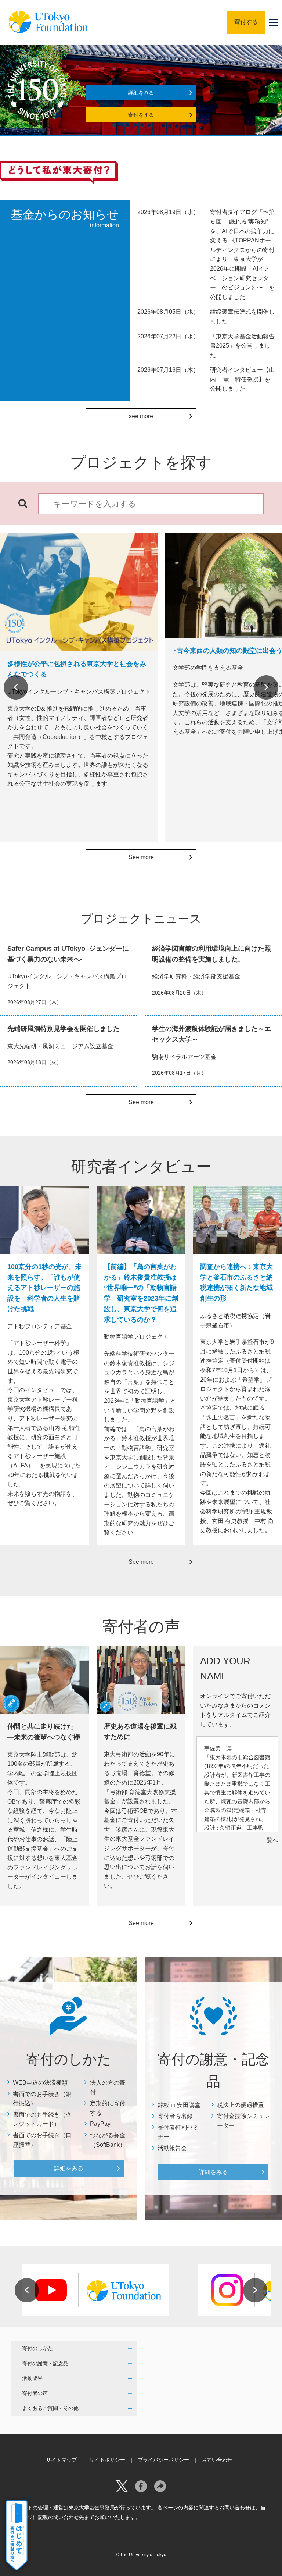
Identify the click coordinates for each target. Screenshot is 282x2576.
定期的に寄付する (108, 2108)
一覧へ (270, 1840)
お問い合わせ (217, 2460)
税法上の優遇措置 (241, 2105)
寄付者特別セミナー (178, 2132)
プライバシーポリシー (163, 2460)
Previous (16, 687)
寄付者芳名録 (175, 2116)
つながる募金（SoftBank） (108, 2140)
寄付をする (141, 115)
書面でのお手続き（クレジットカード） (42, 2119)
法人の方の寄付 (108, 2087)
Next (266, 687)
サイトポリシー (107, 2460)
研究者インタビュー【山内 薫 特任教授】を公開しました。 (242, 379)
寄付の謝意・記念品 (45, 2363)
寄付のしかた (37, 2348)
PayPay (100, 2124)
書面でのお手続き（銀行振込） (42, 2099)
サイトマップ (61, 2460)
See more (141, 857)
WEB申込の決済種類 (40, 2083)
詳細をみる (141, 93)
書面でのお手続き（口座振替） (42, 2140)
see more (141, 416)
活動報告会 (172, 2148)
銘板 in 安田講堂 (179, 2105)
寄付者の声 (35, 2393)
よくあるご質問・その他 (50, 2408)
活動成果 (32, 2378)
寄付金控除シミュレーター (243, 2121)
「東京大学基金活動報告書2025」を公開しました (242, 346)
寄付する (246, 22)
